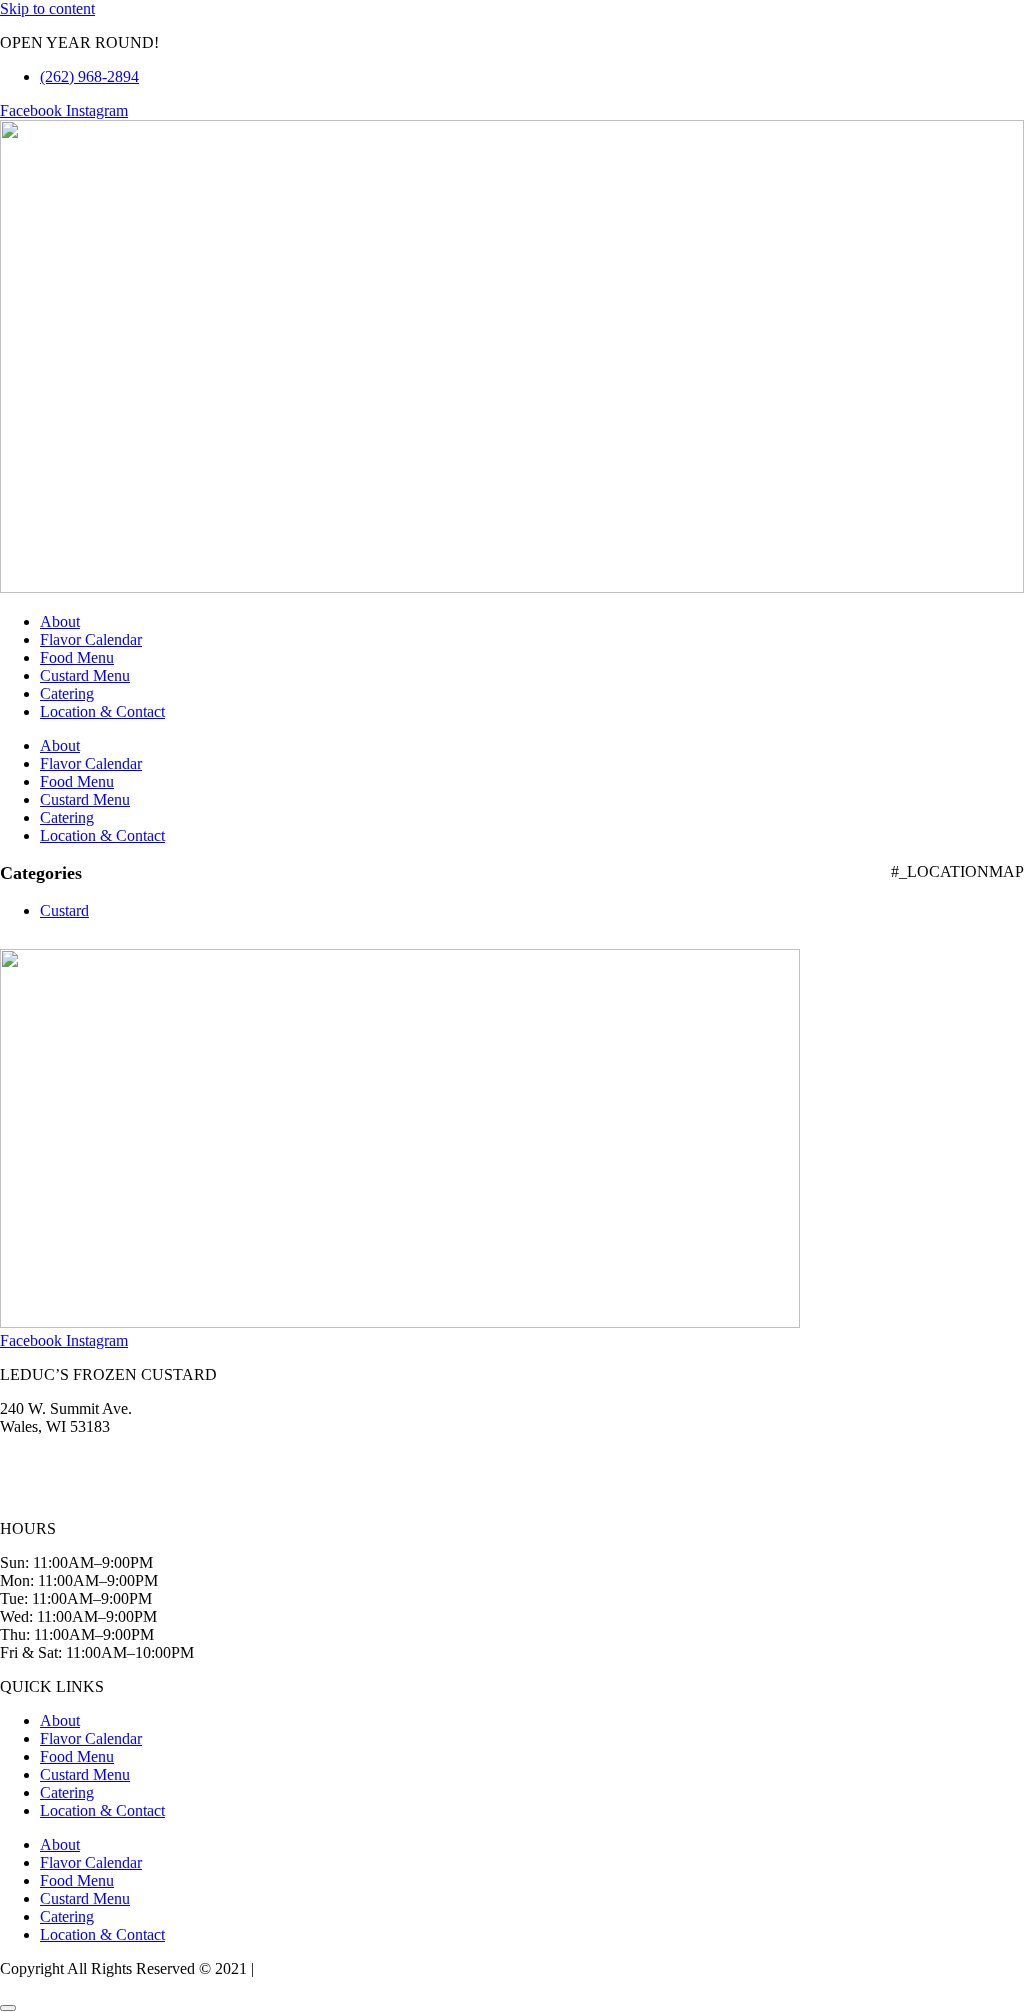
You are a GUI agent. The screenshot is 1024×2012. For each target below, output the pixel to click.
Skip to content (47, 8)
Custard (64, 910)
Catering (67, 693)
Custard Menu (85, 675)
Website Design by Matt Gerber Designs (385, 1968)
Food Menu (77, 657)
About (60, 621)
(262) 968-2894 (49, 1460)
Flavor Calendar (91, 639)
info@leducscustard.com (78, 1494)
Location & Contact (102, 711)
